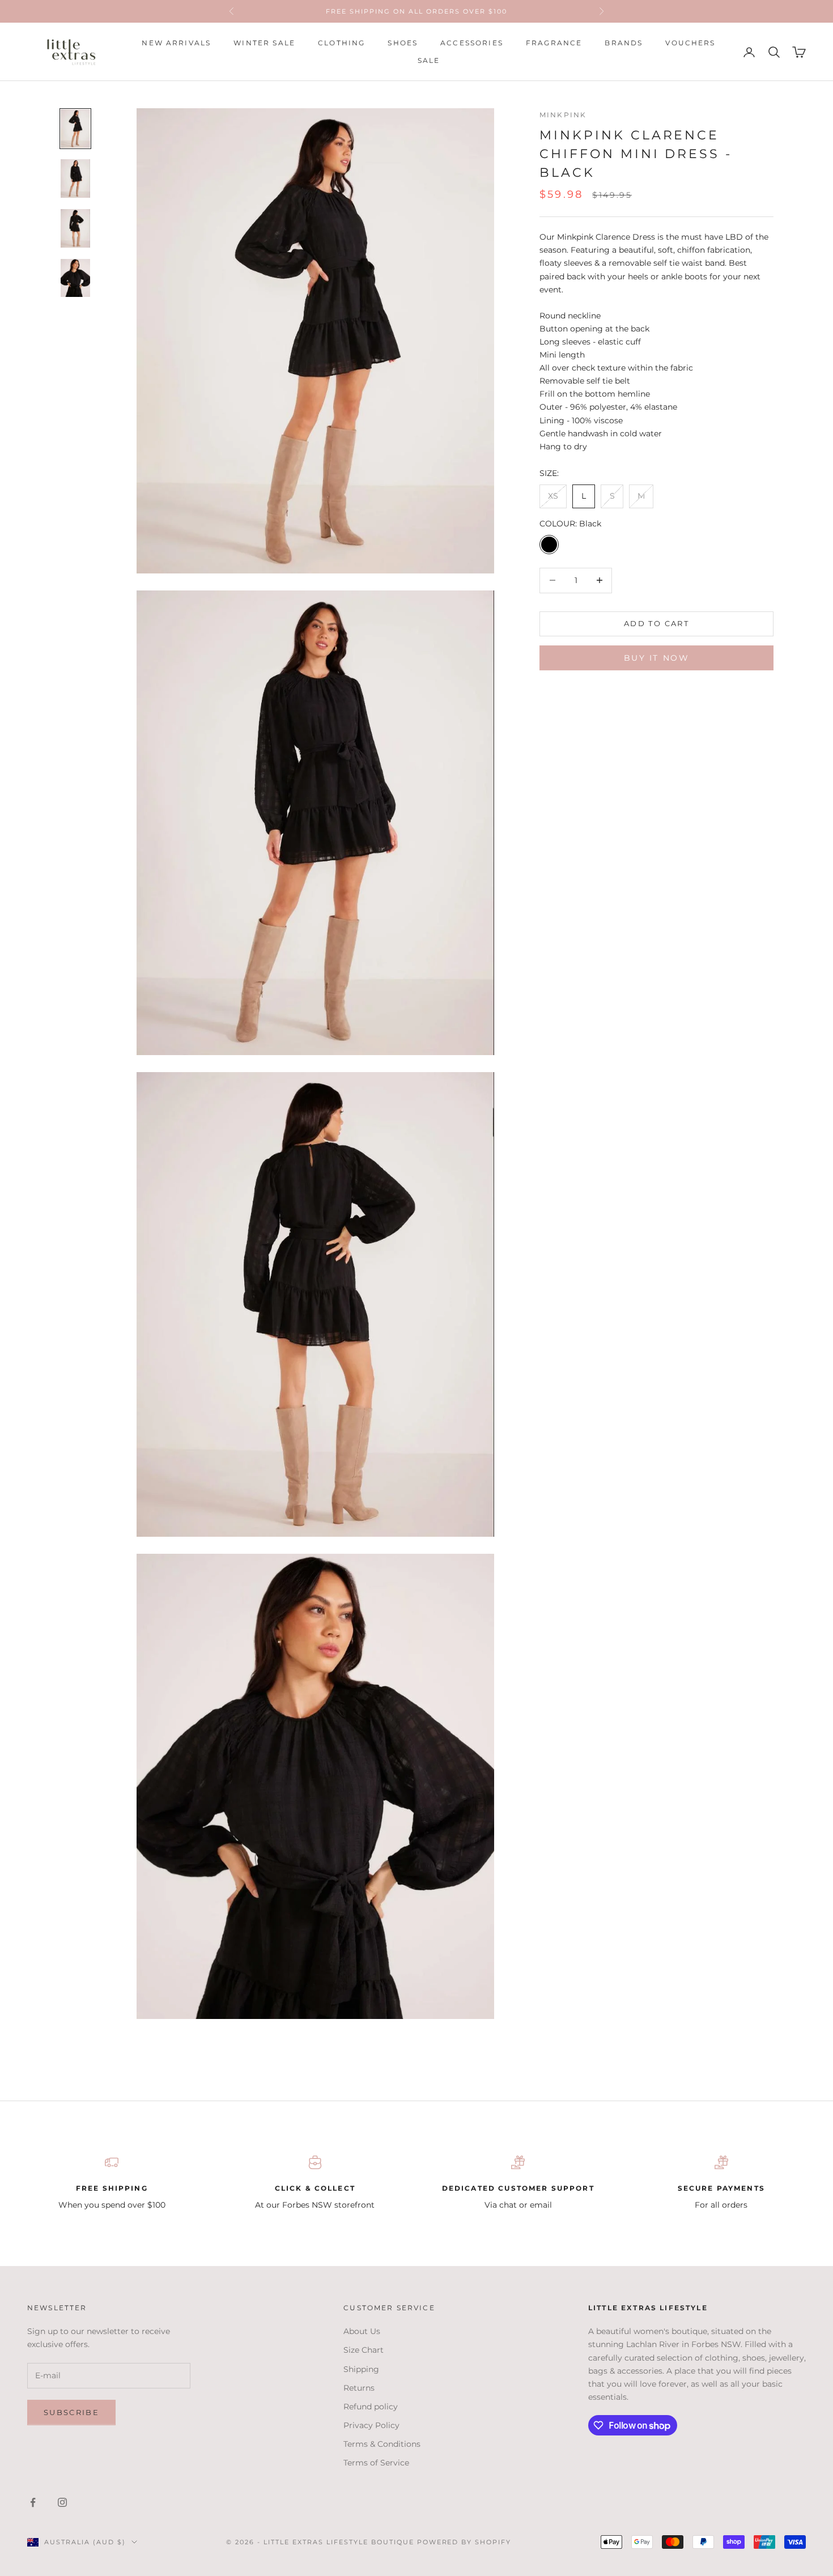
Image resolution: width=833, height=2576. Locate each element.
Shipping (361, 2369)
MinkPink (563, 115)
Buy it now (656, 658)
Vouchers (690, 43)
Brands (624, 43)
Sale (429, 60)
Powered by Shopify (464, 2542)
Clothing (341, 43)
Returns (359, 2388)
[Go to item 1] (75, 129)
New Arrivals (176, 43)
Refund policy (371, 2407)
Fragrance (554, 43)
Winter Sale (264, 43)
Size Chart (364, 2350)
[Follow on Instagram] (62, 2502)
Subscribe (71, 2412)
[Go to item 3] (75, 228)
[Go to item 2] (75, 178)
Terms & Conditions (382, 2444)
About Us (362, 2331)
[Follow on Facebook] (33, 2502)
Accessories (472, 43)
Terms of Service (376, 2463)
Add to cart (656, 623)
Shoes (403, 43)
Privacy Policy (371, 2425)
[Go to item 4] (75, 278)
